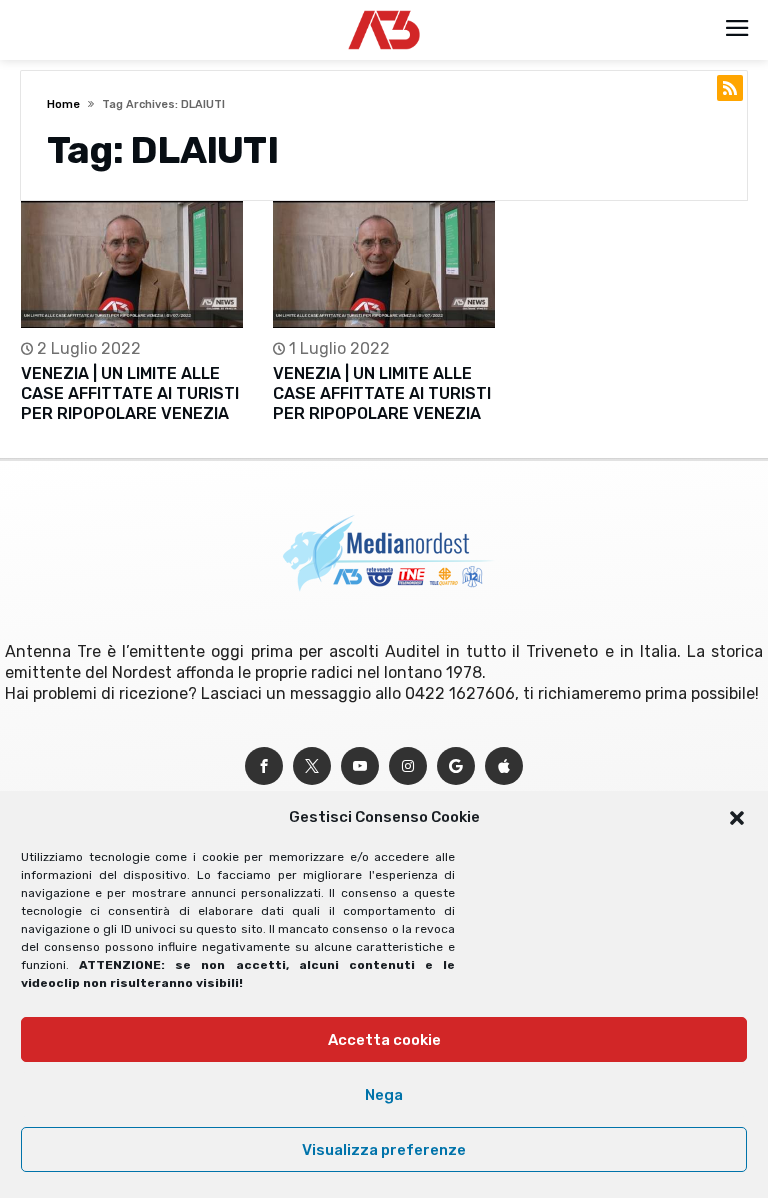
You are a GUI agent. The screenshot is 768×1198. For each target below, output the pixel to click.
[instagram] (408, 766)
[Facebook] (264, 766)
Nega (384, 1095)
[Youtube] (360, 766)
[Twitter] (312, 766)
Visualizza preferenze (384, 1150)
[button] (737, 818)
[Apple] (504, 766)
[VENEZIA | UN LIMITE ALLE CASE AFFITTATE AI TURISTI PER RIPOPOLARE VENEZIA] (132, 264)
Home (63, 104)
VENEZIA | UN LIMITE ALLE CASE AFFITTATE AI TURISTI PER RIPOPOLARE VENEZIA (130, 393)
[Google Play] (456, 766)
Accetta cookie (384, 1040)
